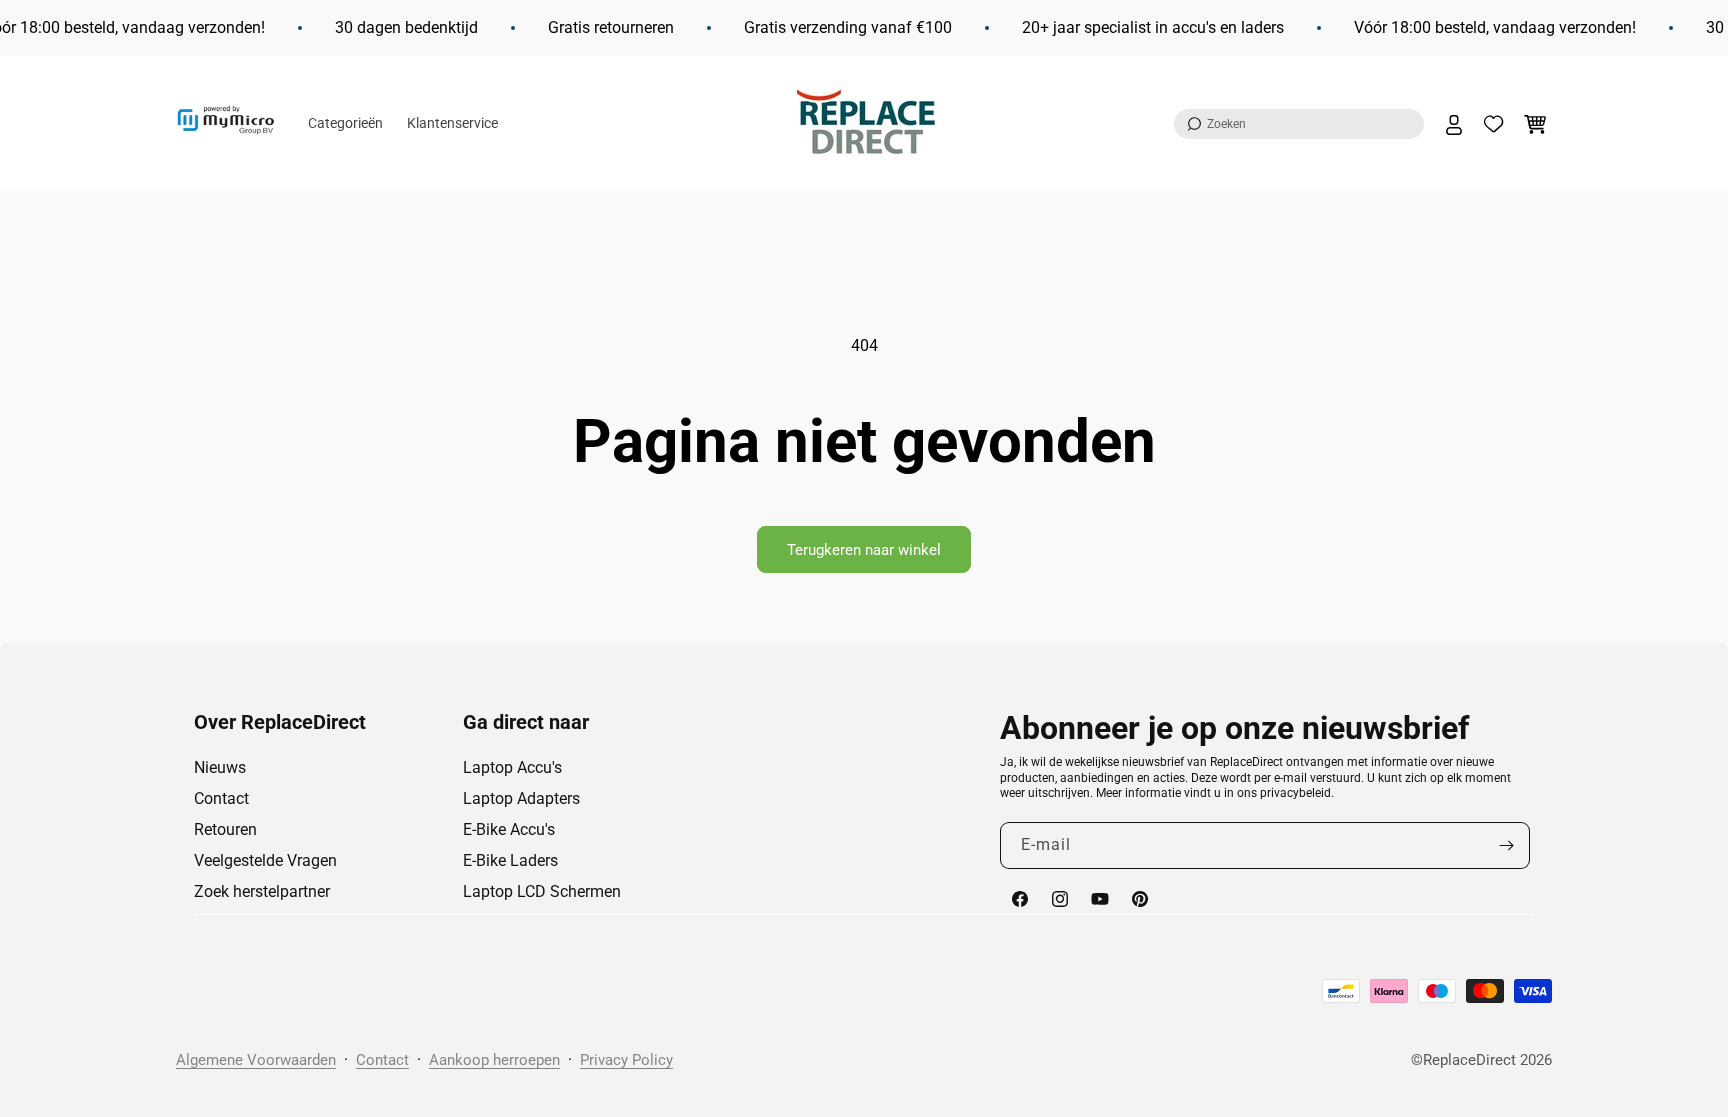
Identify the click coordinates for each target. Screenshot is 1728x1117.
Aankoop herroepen (494, 1060)
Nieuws (220, 767)
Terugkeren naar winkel (864, 550)
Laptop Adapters (521, 798)
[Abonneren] (1507, 845)
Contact (221, 798)
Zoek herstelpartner (262, 891)
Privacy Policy (626, 1060)
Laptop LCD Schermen (542, 891)
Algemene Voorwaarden (256, 1060)
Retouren (225, 829)
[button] (1299, 124)
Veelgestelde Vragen (265, 860)
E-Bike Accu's (509, 829)
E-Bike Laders (510, 860)
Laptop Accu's (512, 767)
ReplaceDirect (1469, 1060)
